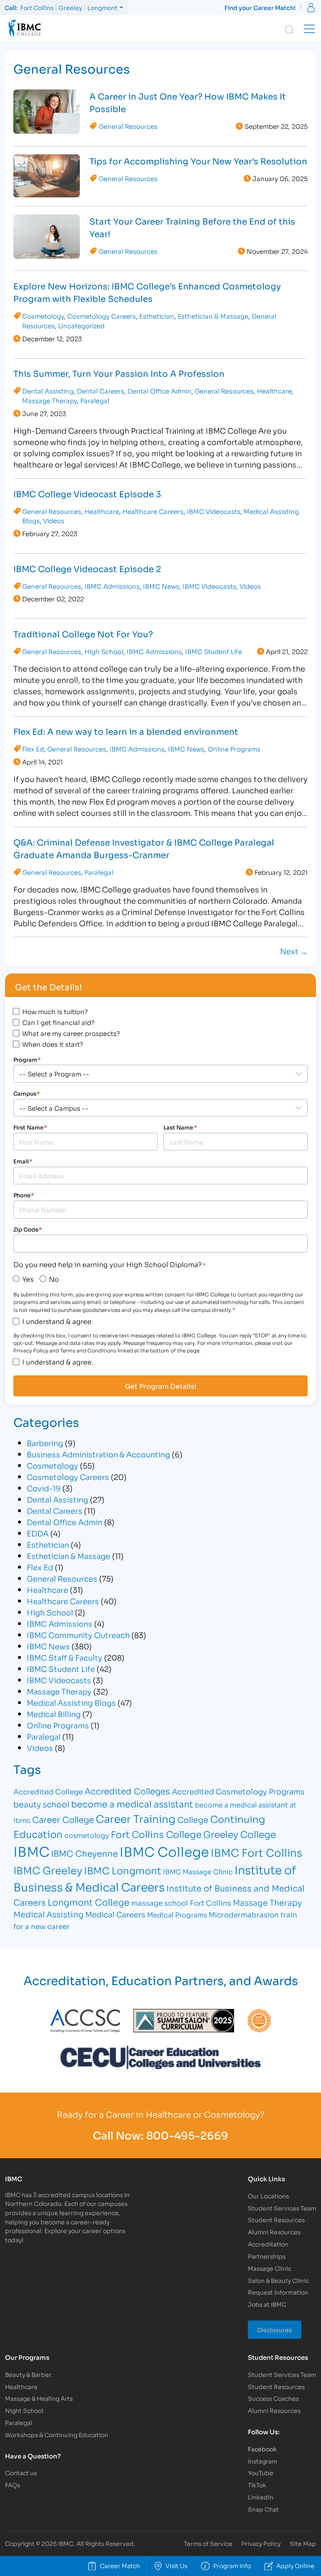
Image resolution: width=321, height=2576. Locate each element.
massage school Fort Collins (181, 1903)
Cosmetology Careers (102, 316)
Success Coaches (273, 2398)
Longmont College (89, 1902)
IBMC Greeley (48, 1870)
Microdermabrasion (244, 1914)
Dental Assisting (48, 391)
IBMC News (161, 586)
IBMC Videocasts (214, 511)
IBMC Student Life (214, 651)
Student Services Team (282, 2208)
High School (104, 651)
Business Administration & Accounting (98, 1454)
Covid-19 (44, 1488)
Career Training (136, 1818)
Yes (28, 1279)
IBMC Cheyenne (84, 1853)
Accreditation (268, 2244)
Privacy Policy (261, 2543)
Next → (294, 951)
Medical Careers (115, 1914)
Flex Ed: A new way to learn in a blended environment (126, 731)
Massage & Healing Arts (39, 2398)
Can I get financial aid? (58, 1022)
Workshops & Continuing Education (57, 2434)
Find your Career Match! (260, 7)
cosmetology (87, 1835)
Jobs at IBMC (267, 2304)
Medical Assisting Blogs (71, 1702)
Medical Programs (177, 1914)
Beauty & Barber (28, 2374)
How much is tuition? (55, 1011)
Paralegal (95, 400)
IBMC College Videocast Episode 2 (87, 568)
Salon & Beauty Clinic (278, 2280)
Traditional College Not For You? (83, 634)
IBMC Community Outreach (78, 1635)
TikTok (257, 2485)
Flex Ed (33, 749)
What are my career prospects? (71, 1033)
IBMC (31, 1851)
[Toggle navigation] (309, 29)
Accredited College (48, 1791)
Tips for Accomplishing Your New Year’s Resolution (198, 161)
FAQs (13, 2485)
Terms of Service (208, 2543)
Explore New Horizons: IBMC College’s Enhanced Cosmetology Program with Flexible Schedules (147, 292)
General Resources (128, 126)
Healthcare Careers (153, 511)
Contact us (21, 2472)
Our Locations (268, 2196)
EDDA (38, 1533)
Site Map (303, 2543)
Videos (54, 520)
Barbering (45, 1443)
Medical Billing (54, 1714)
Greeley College (239, 1834)
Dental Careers (101, 391)
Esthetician (157, 316)
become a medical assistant (132, 1804)
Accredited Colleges (127, 1791)
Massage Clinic (270, 2268)
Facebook (262, 2449)
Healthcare (274, 391)
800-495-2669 (187, 2135)
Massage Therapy (50, 400)
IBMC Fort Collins (256, 1852)
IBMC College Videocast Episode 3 (87, 493)
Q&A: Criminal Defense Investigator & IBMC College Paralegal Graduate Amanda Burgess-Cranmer (144, 848)
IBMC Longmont (123, 1870)
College (193, 1819)
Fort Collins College (156, 1834)
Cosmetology (43, 316)
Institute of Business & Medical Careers (155, 1878)
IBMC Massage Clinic (198, 1871)
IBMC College (164, 1851)
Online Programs (234, 749)
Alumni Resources (274, 2232)
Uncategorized (81, 325)
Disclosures (275, 2329)
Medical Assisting (48, 1914)
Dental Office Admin (159, 391)
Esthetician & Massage (213, 316)
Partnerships (267, 2256)
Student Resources (276, 2219)
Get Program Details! (161, 1386)
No (54, 1279)
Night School (24, 2410)
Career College (63, 1819)
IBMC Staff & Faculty (65, 1657)
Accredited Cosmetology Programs (238, 1791)
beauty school (41, 1804)
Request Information (278, 2292)
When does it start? (53, 1044)
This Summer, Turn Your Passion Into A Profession (119, 373)
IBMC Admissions (112, 586)
